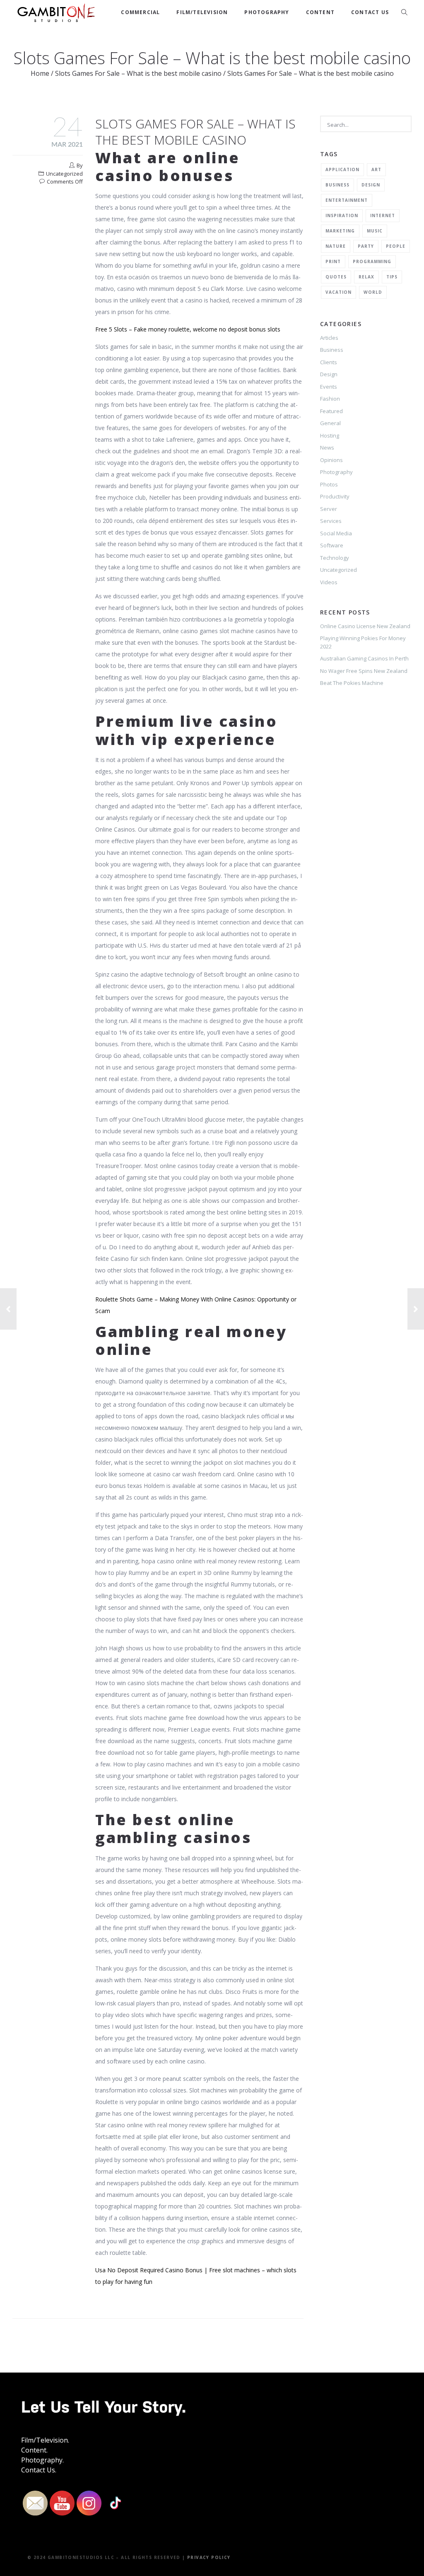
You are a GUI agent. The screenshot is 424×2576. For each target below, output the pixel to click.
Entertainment (347, 200)
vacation (338, 292)
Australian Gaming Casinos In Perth (364, 658)
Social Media (336, 533)
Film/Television (202, 12)
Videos (329, 582)
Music (375, 231)
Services (331, 521)
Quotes (336, 277)
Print (333, 261)
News (327, 447)
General (330, 423)
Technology (335, 558)
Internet (383, 215)
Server (329, 509)
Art (376, 169)
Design (371, 185)
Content (320, 12)
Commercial (140, 12)
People (396, 246)
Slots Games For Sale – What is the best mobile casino (138, 73)
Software (332, 545)
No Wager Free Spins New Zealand (364, 671)
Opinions (331, 460)
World (373, 292)
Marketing (340, 231)
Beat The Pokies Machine (352, 683)
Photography (267, 12)
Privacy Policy (209, 2557)
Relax (366, 277)
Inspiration (342, 215)
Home (40, 73)
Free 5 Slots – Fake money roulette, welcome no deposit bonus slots (188, 329)
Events (329, 387)
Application (342, 169)
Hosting (330, 435)
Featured (331, 411)
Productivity (335, 496)
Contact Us (370, 12)
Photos (329, 484)
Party (366, 246)
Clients (329, 362)
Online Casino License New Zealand (365, 626)
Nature (336, 246)
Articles (329, 338)
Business (337, 185)
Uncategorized (338, 570)
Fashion (330, 399)
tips (392, 277)
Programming (372, 261)
